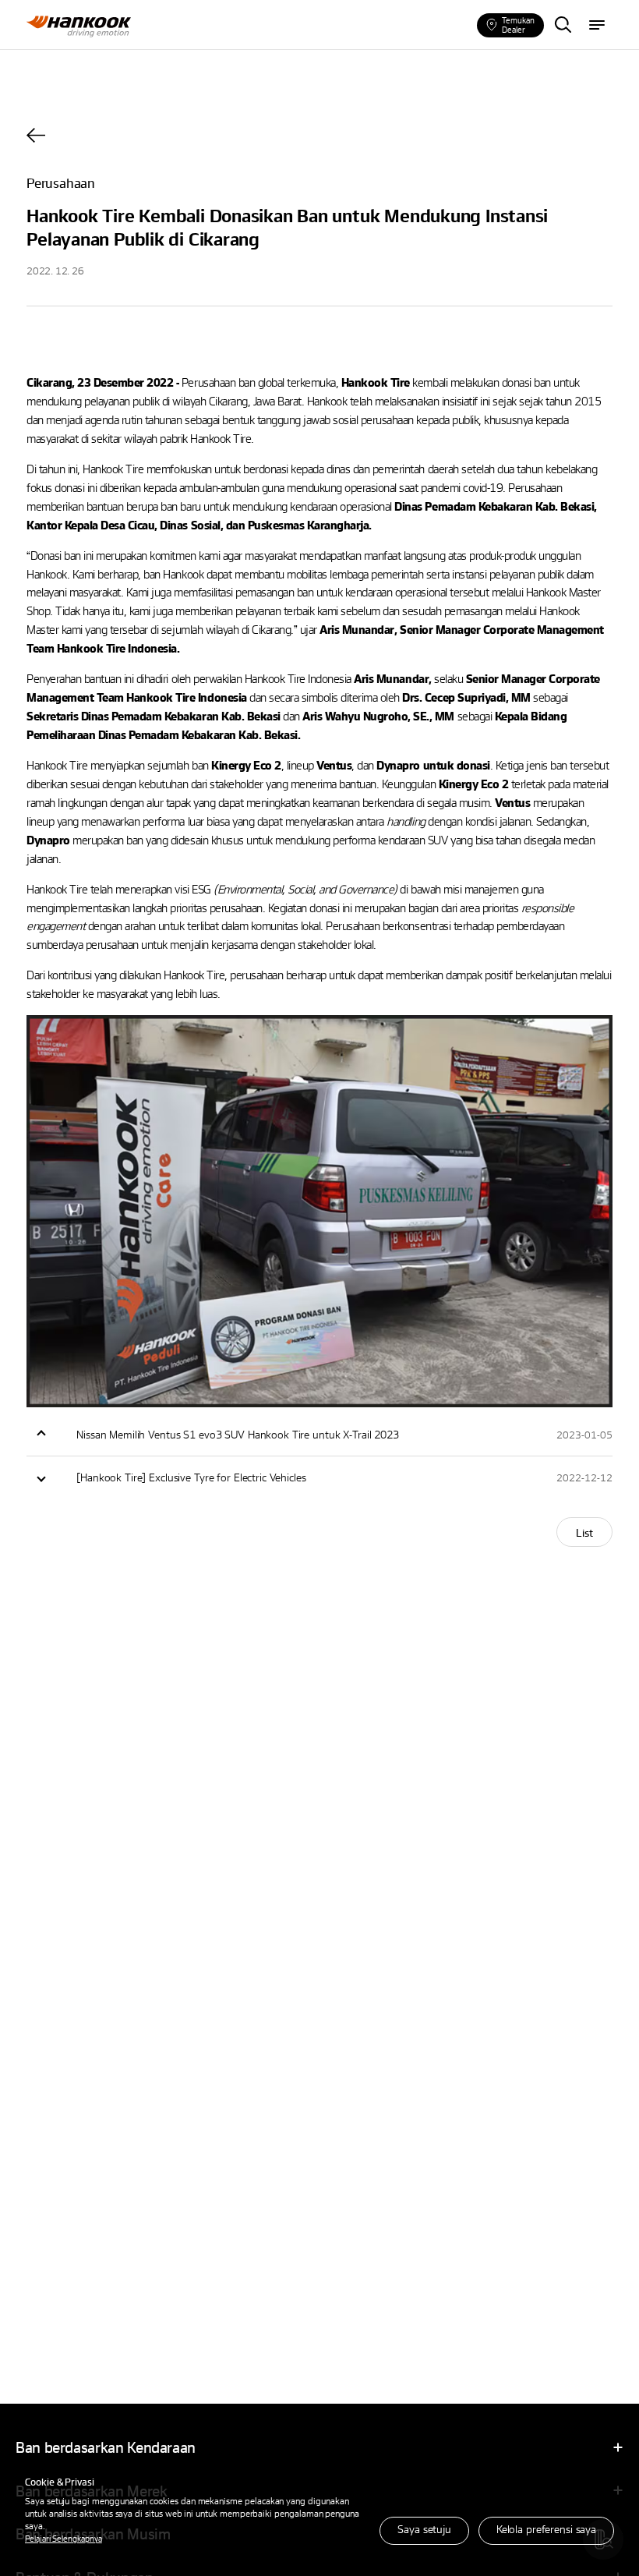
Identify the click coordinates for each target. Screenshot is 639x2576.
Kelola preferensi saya (546, 2529)
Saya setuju (424, 2529)
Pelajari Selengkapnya (64, 2538)
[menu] (597, 26)
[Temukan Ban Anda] (563, 26)
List (584, 1532)
